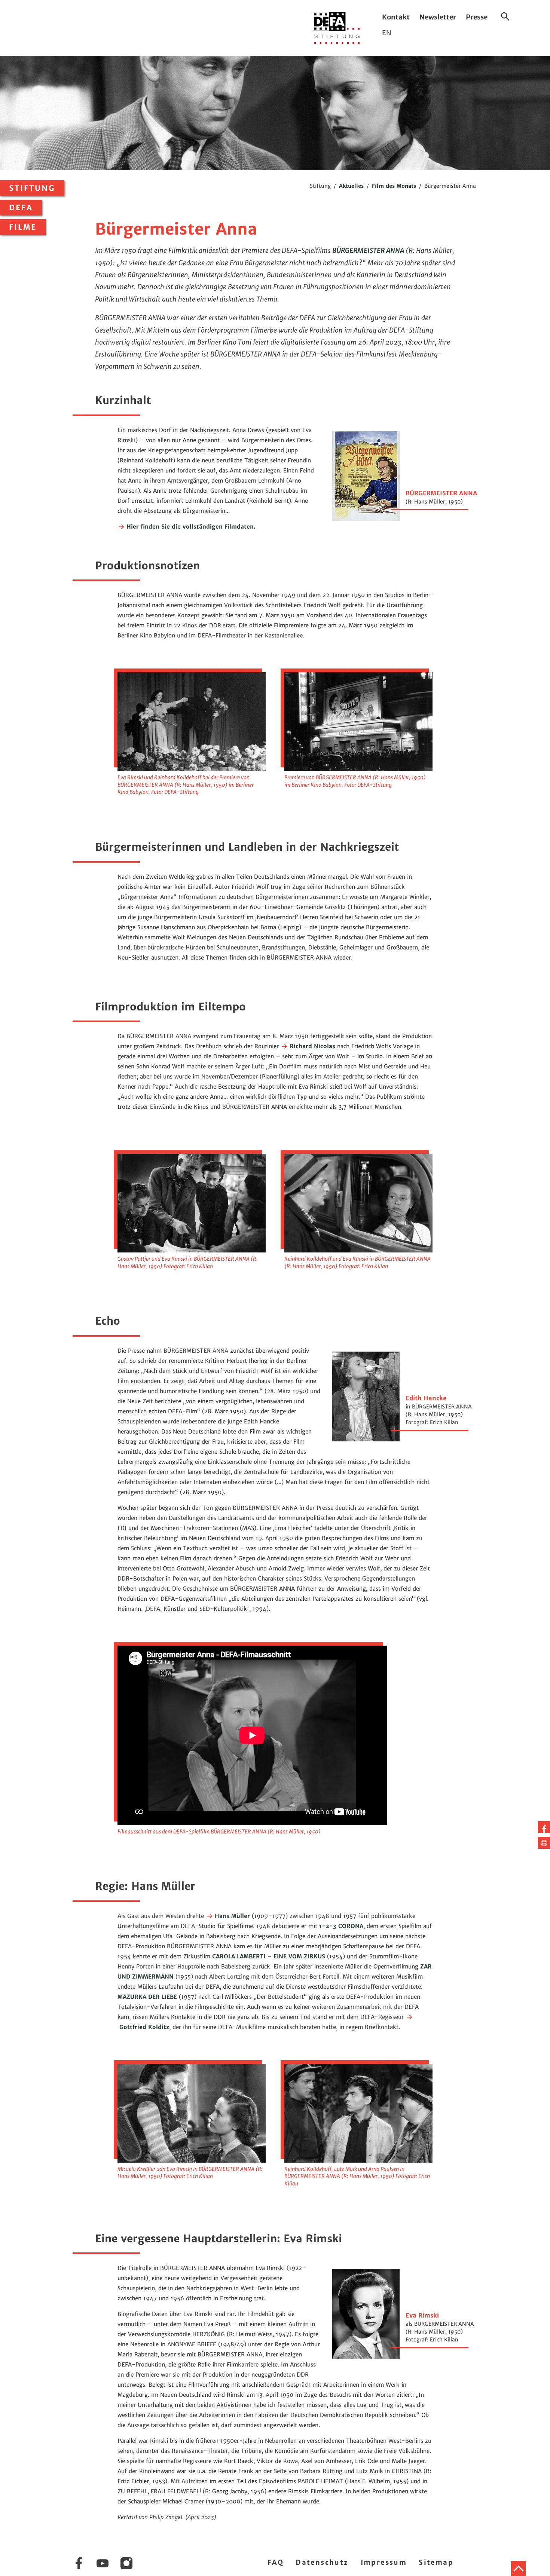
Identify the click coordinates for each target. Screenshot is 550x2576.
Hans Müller (231, 1916)
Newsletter (438, 17)
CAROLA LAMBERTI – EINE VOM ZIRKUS (269, 1956)
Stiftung (32, 188)
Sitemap (436, 2562)
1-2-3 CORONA (341, 1926)
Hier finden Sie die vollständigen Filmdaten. (190, 527)
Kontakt (396, 17)
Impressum (384, 2562)
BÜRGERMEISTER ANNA (368, 250)
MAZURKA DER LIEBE (147, 1997)
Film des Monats (394, 186)
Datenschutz (322, 2562)
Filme (23, 227)
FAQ (276, 2562)
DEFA (21, 208)
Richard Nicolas (311, 1046)
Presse (477, 17)
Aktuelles (351, 186)
